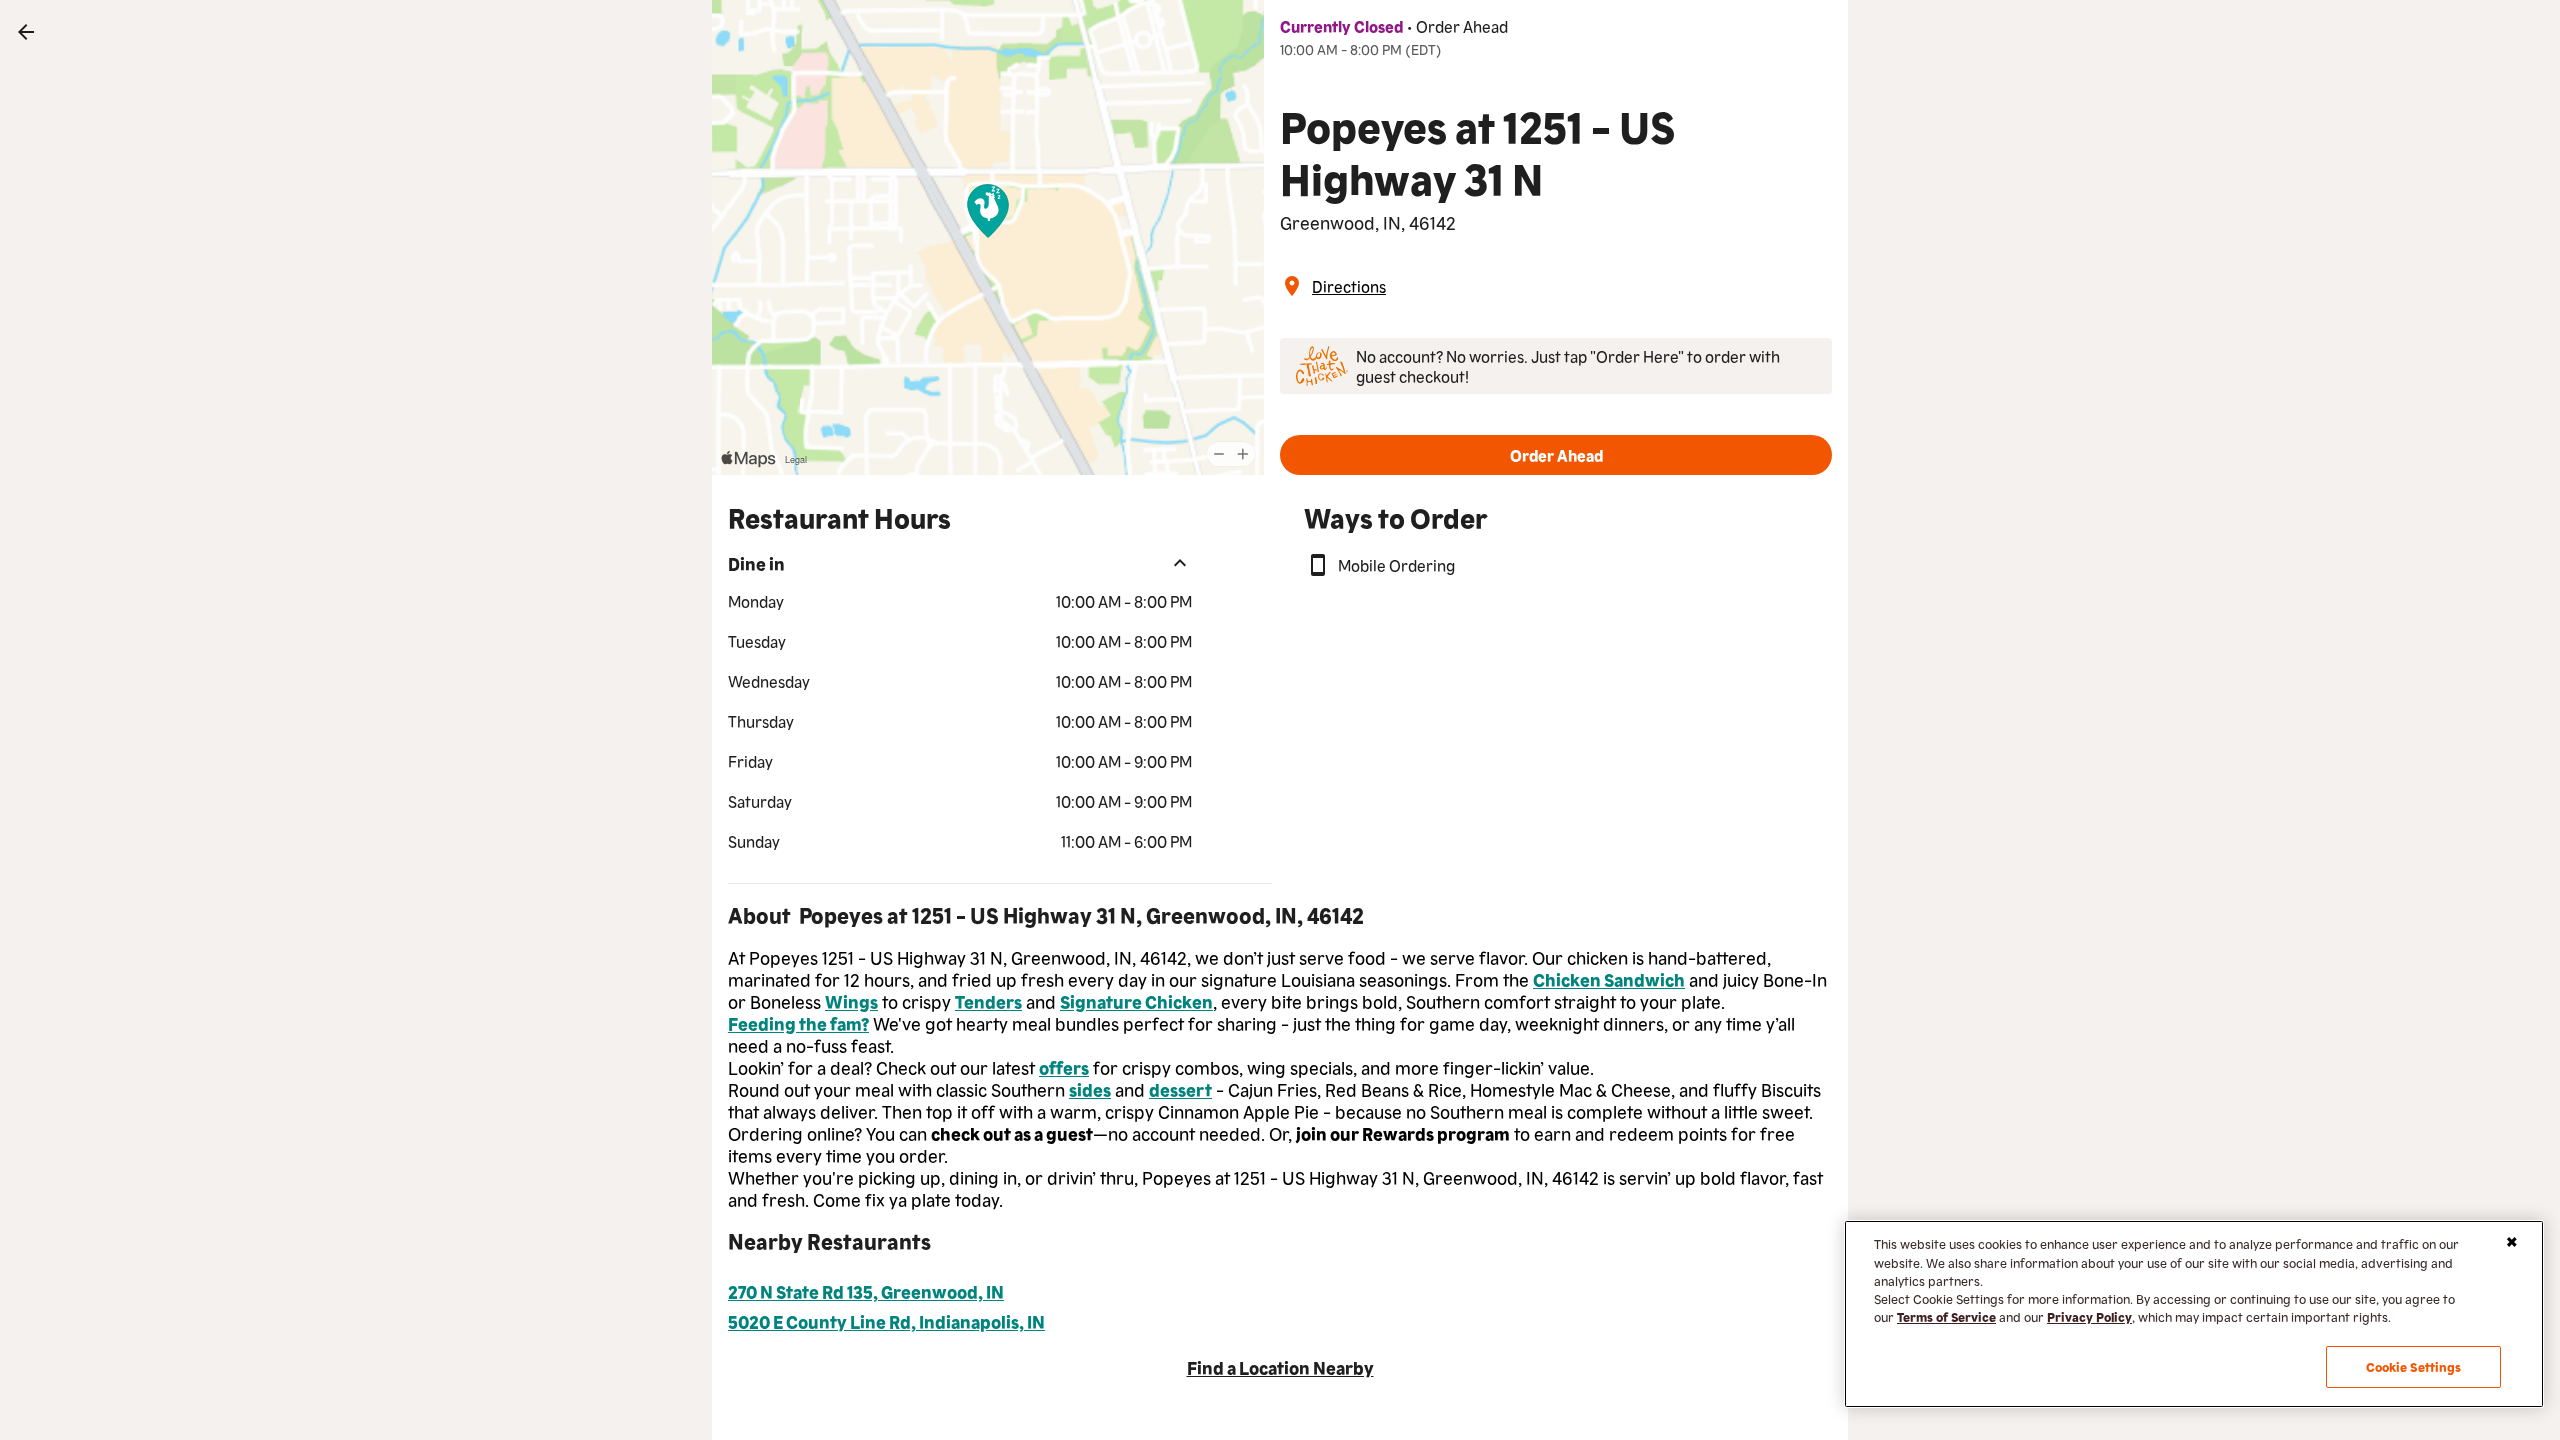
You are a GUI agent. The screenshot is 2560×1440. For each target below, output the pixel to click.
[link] (26, 32)
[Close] (2512, 1242)
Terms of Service (1946, 1316)
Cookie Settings (2414, 1366)
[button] (1556, 455)
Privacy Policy (2089, 1316)
